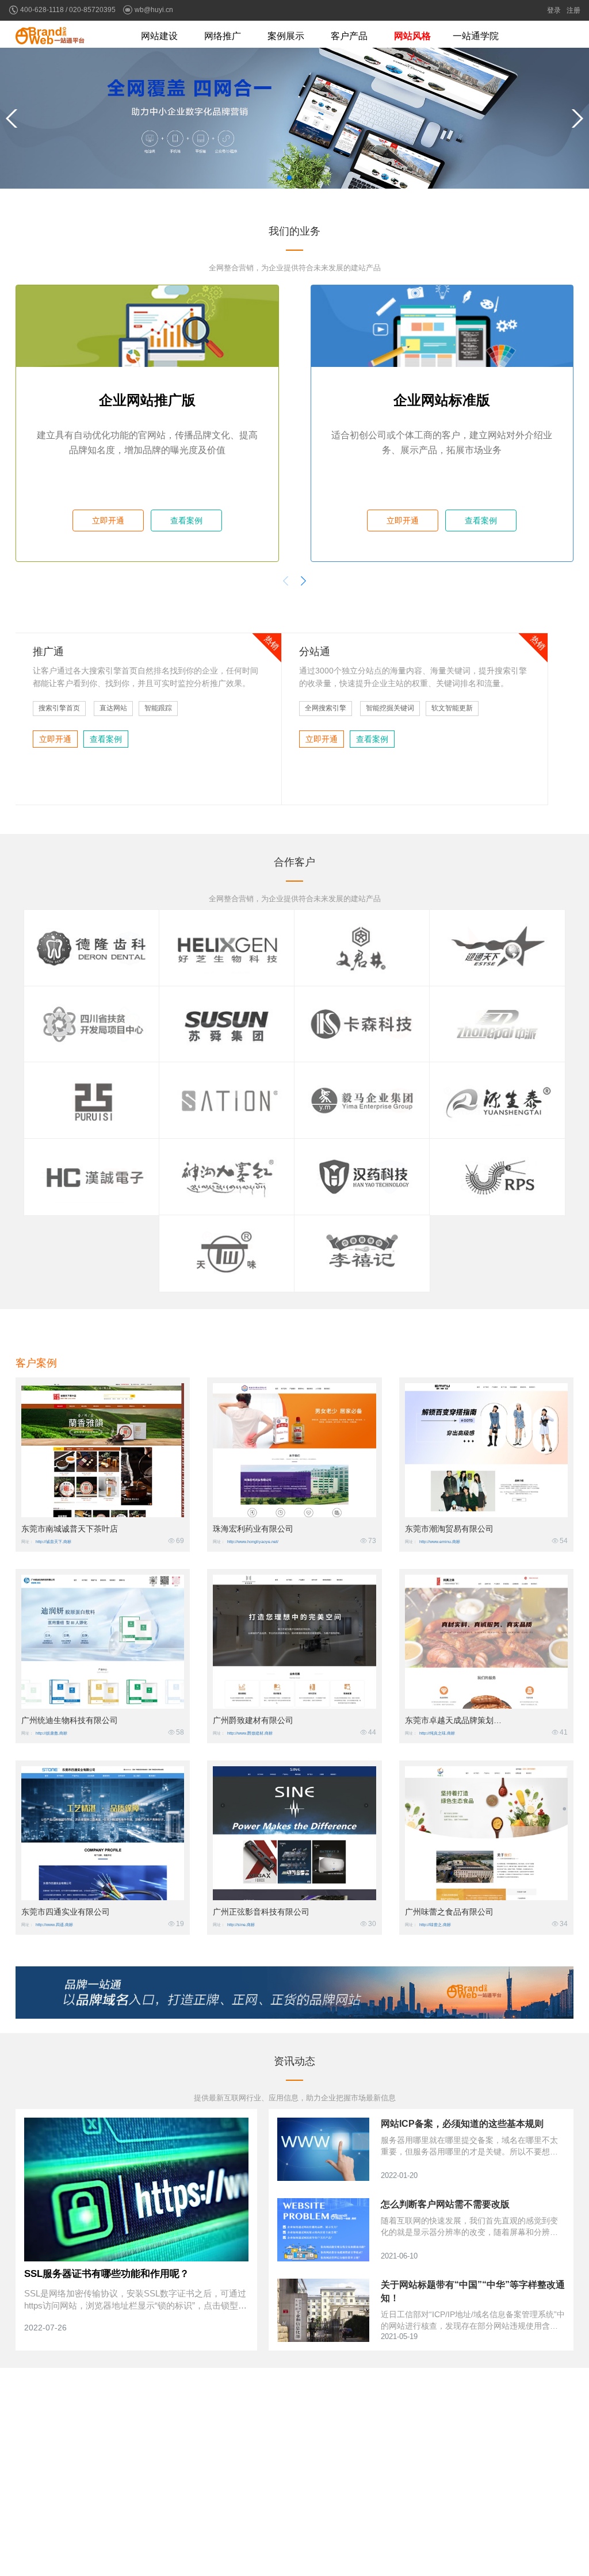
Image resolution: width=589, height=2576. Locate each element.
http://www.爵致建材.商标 (250, 1733)
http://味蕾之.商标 (435, 1925)
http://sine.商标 (241, 1925)
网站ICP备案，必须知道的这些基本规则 (462, 2124)
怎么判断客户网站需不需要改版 (445, 2204)
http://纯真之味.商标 (437, 1733)
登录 (554, 10)
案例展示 (286, 36)
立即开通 (108, 520)
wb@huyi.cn (154, 10)
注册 (573, 10)
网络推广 (223, 36)
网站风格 (412, 36)
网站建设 (159, 36)
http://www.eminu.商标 (440, 1542)
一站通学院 (476, 36)
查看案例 (186, 520)
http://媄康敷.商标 (51, 1733)
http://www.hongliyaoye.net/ (253, 1542)
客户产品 (349, 36)
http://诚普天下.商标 (53, 1542)
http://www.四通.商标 (54, 1925)
